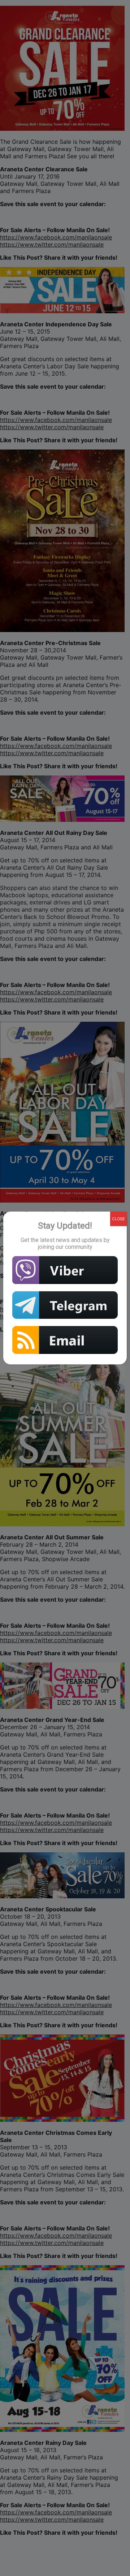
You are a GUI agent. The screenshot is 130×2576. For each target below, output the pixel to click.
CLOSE (118, 1219)
